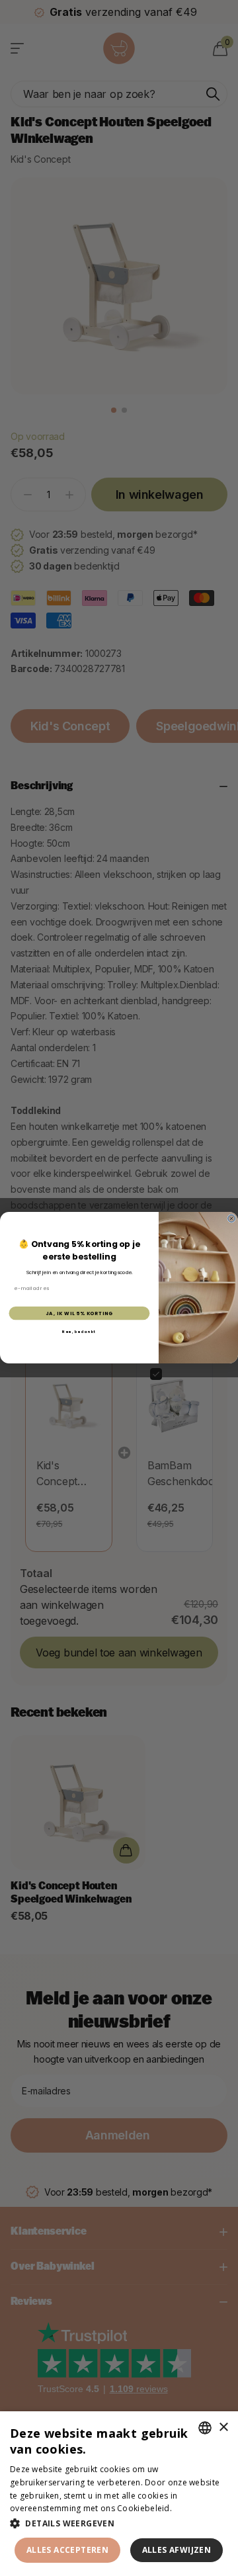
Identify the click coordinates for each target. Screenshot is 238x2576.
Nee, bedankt (79, 1332)
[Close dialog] (232, 1219)
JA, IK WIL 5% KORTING (79, 1313)
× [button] (223, 2427)
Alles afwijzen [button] (177, 2550)
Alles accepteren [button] (67, 2550)
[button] (119, 2523)
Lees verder (197, 2508)
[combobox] (205, 2428)
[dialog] (119, 2494)
